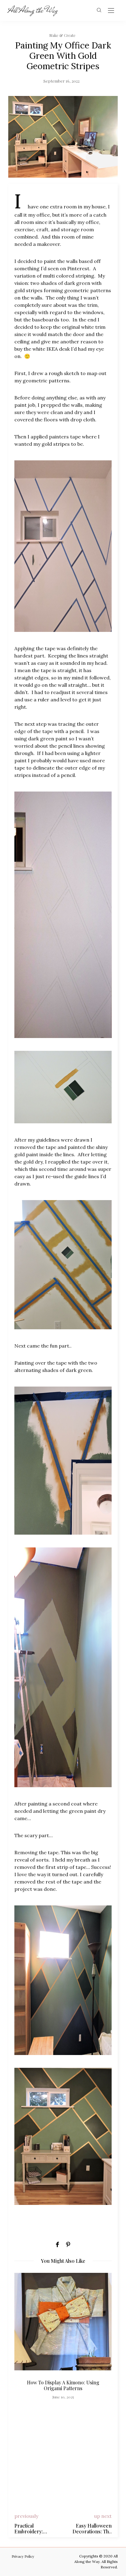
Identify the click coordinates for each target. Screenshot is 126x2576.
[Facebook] (57, 2245)
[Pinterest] (68, 2245)
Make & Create (62, 35)
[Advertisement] (63, 2459)
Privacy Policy (23, 2556)
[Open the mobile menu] (111, 11)
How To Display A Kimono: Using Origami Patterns (63, 2385)
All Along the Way (33, 10)
